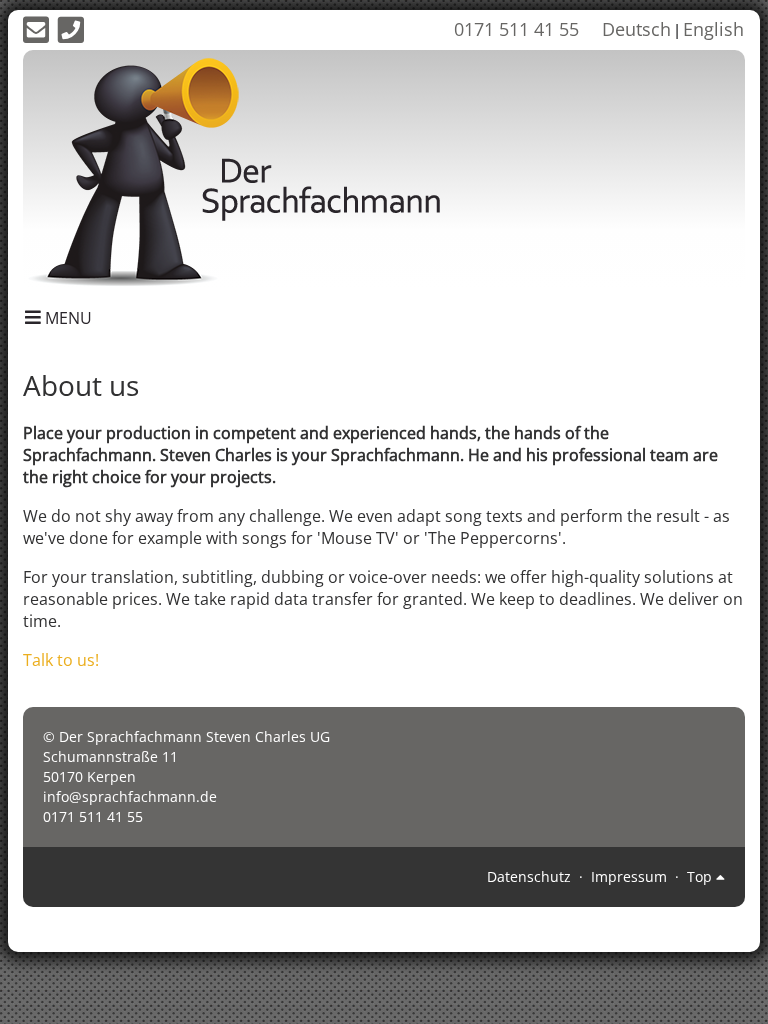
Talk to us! (61, 660)
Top (701, 876)
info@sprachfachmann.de (130, 796)
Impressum (629, 876)
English (713, 29)
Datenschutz (529, 876)
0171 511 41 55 (516, 29)
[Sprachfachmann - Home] (252, 168)
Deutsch (636, 29)
